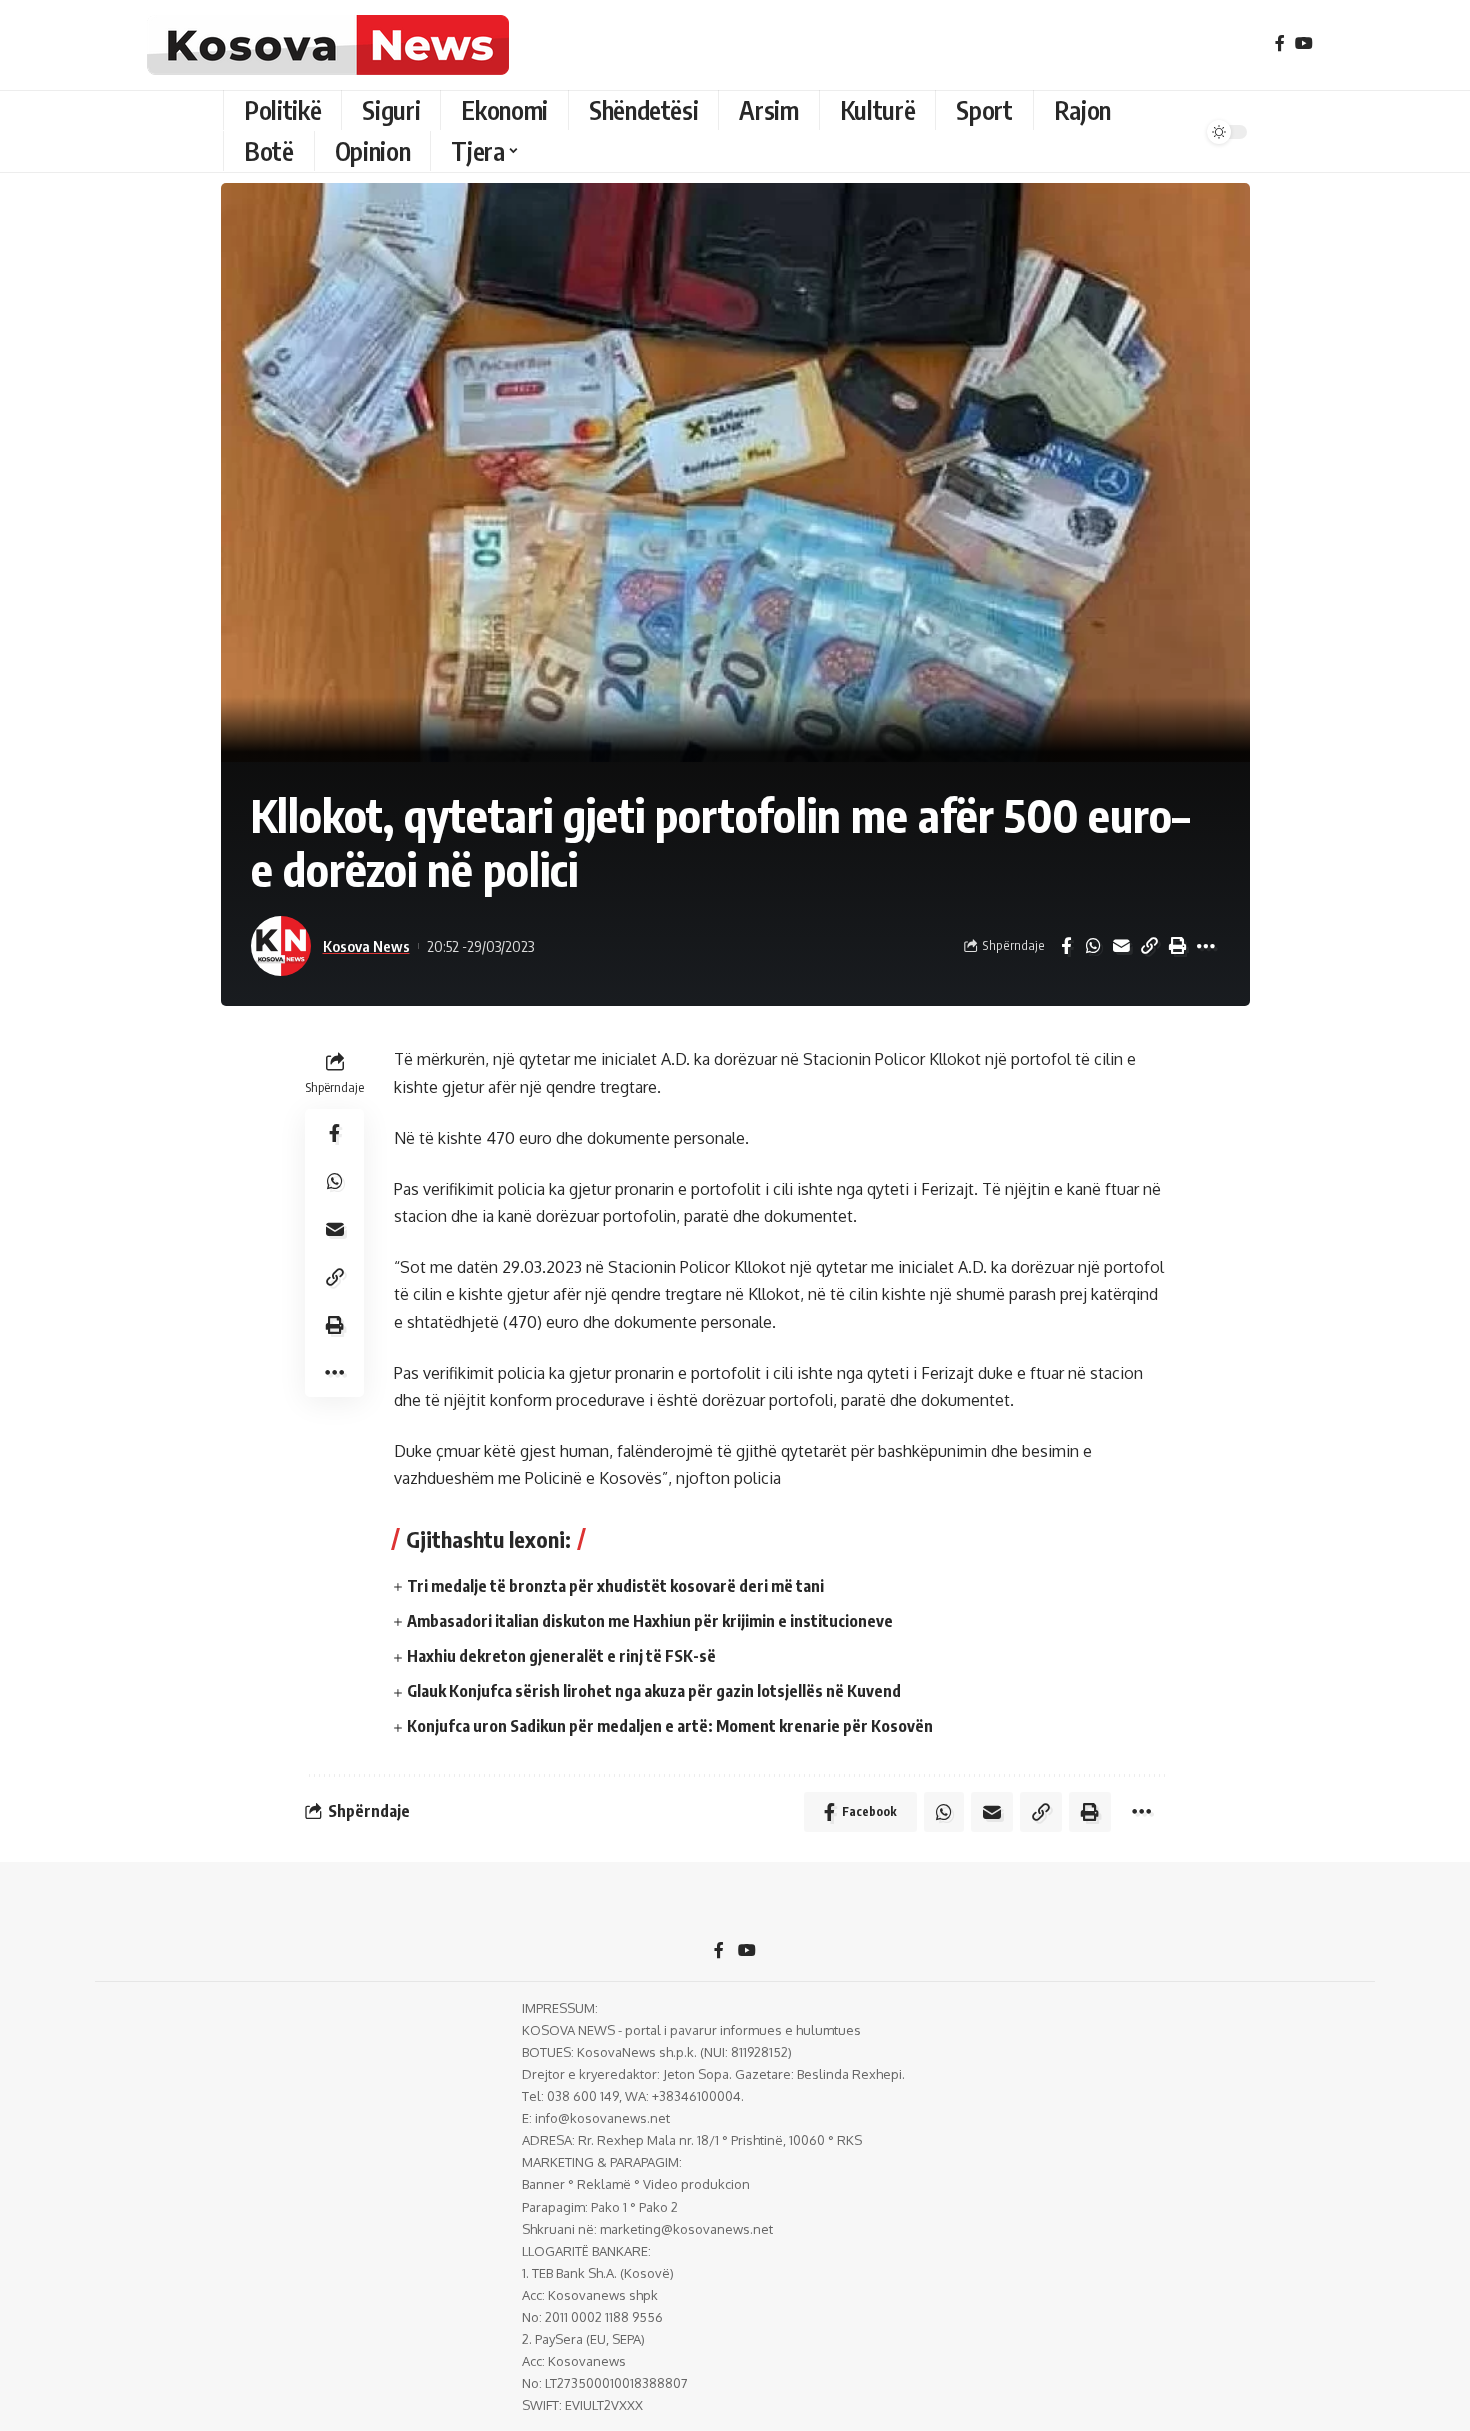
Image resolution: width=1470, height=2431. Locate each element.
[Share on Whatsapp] (1094, 946)
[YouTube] (1304, 43)
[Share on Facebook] (1066, 946)
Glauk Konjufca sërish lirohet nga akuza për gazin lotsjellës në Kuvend (654, 1691)
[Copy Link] (1150, 946)
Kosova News (366, 946)
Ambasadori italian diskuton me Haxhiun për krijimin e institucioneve (650, 1621)
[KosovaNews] (328, 45)
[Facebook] (1280, 43)
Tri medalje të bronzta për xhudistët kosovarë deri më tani (615, 1586)
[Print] (1178, 946)
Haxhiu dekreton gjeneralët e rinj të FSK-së (561, 1656)
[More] (1206, 946)
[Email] (1122, 946)
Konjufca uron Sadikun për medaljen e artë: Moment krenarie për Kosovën (670, 1726)
